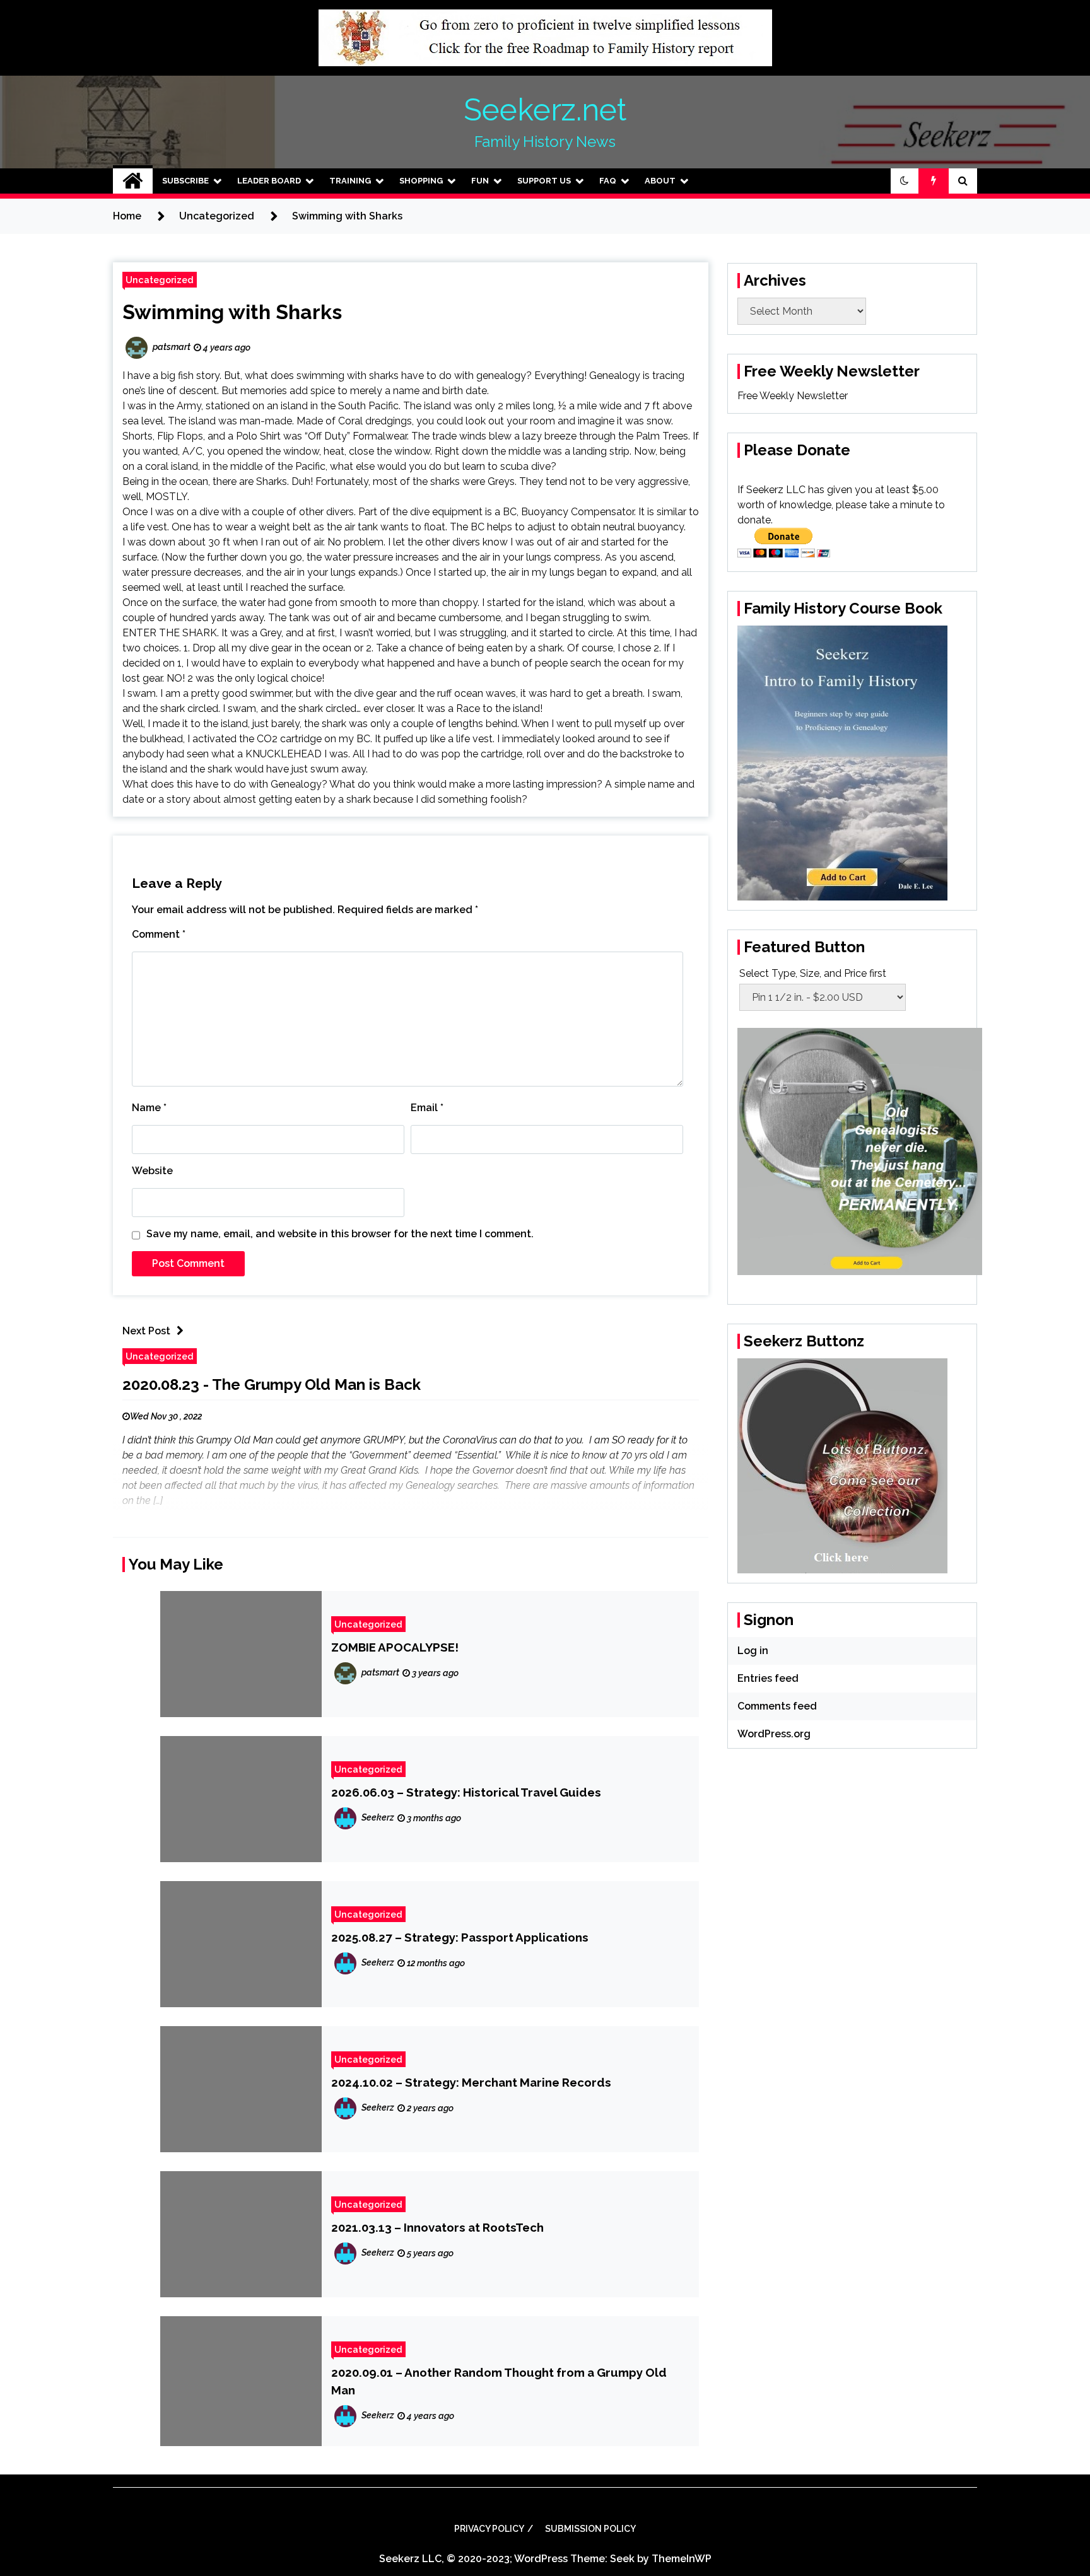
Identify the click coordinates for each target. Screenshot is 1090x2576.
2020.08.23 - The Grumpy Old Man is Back (272, 1384)
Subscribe (185, 181)
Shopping (421, 181)
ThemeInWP (682, 2559)
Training (350, 181)
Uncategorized (160, 280)
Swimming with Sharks (232, 312)
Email (427, 1108)
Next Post (146, 1331)
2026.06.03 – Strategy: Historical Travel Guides (466, 1792)
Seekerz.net (545, 110)
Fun (480, 181)
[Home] (133, 181)
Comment (159, 934)
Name (149, 1108)
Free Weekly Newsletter (793, 396)
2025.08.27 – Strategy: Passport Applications (460, 1937)
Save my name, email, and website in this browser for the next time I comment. (340, 1234)
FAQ (608, 181)
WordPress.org (774, 1734)
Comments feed (777, 1706)
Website (152, 1171)
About (660, 181)
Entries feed (768, 1678)
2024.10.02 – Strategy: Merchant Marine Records (471, 2082)
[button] (905, 181)
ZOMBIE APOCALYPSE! (395, 1647)
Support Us (544, 181)
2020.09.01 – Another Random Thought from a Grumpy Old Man (499, 2381)
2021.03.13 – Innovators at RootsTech (437, 2227)
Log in (753, 1651)
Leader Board (269, 181)
